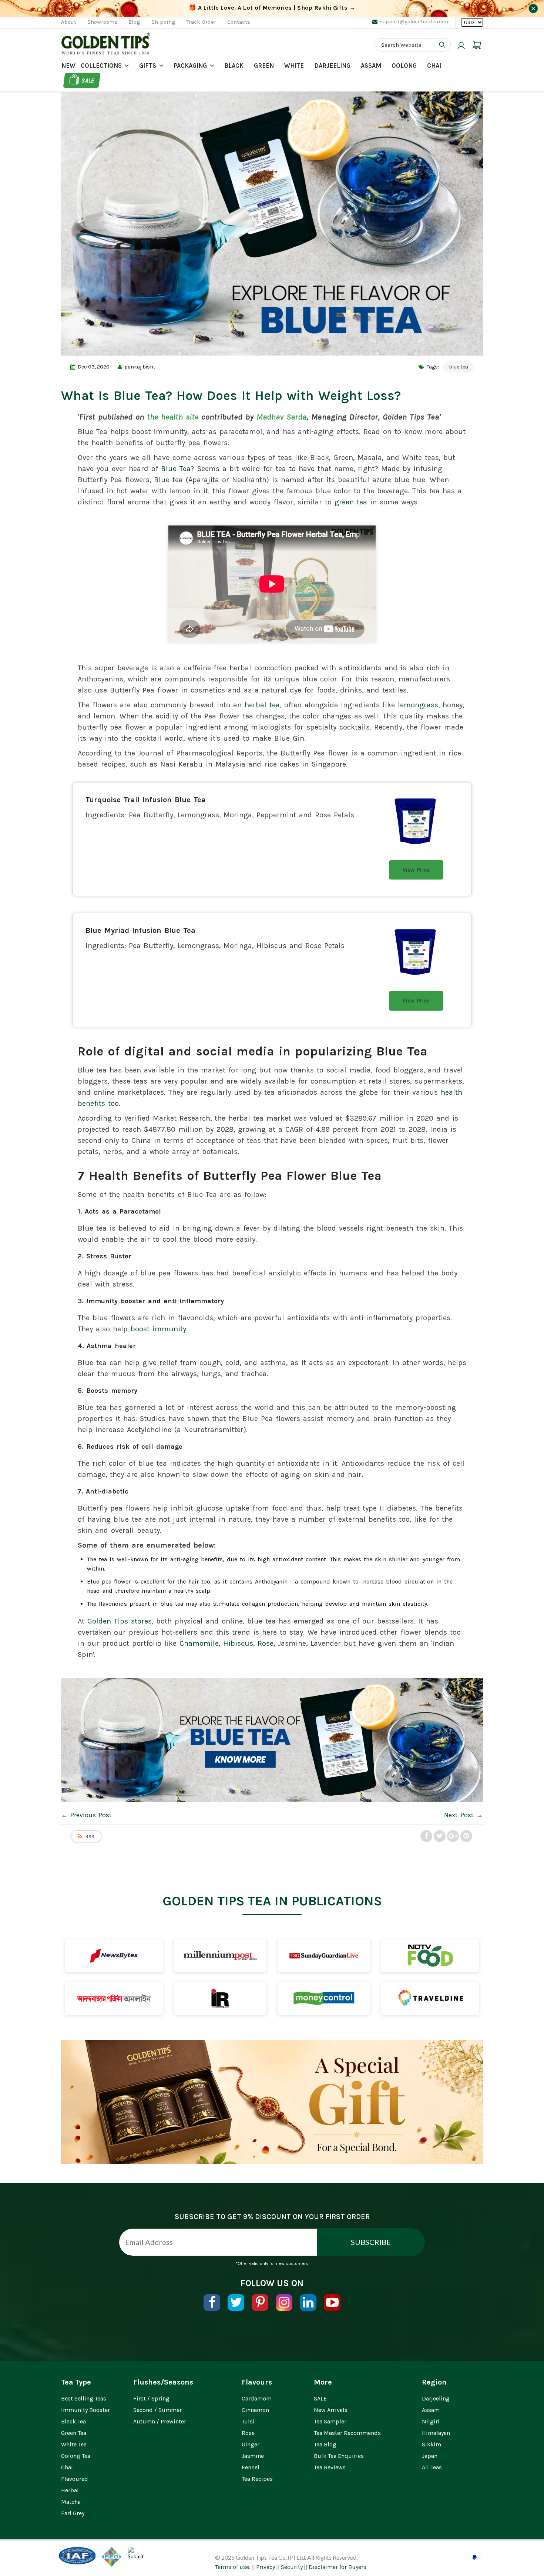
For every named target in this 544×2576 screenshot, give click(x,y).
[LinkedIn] (308, 2303)
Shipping (163, 22)
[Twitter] (236, 2303)
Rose (266, 1643)
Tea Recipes (257, 2479)
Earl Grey (73, 2513)
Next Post (459, 1815)
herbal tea (262, 705)
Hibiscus (238, 1643)
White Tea (74, 2444)
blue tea (459, 367)
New (68, 66)
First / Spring (151, 2398)
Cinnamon (255, 2410)
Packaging (190, 66)
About (69, 22)
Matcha (71, 2502)
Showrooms (102, 22)
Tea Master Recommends (347, 2433)
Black (234, 66)
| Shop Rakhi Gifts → (272, 8)
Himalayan (436, 2433)
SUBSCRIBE (371, 2242)
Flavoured (75, 2479)
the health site (173, 417)
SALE (320, 2398)
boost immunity (158, 1329)
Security (292, 2567)
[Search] (442, 45)
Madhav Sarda (281, 417)
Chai (434, 66)
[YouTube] (332, 2303)
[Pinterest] (260, 2303)
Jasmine (253, 2456)
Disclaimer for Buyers (338, 2567)
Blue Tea (176, 469)
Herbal (70, 2490)
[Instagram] (284, 2303)
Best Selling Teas (84, 2398)
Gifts (148, 66)
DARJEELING (332, 66)
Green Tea (74, 2433)
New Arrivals (331, 2410)
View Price (416, 870)
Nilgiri (431, 2421)
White (294, 66)
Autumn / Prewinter (160, 2421)
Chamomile (199, 1643)
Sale (88, 80)
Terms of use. (233, 2567)
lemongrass (418, 705)
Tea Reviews (330, 2467)
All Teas (432, 2467)
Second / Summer (157, 2410)
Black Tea (73, 2421)
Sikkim (431, 2444)
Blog (134, 22)
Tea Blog (325, 2444)
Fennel (251, 2467)
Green (264, 66)
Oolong (404, 66)
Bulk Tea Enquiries (339, 2456)
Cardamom (257, 2398)
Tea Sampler (330, 2421)
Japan (430, 2456)
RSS (90, 1837)
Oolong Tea (76, 2456)
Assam (371, 66)
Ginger (251, 2444)
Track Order (201, 22)
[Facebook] (212, 2303)
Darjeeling (436, 2398)
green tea (351, 502)
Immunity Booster (85, 2410)
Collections (101, 66)
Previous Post (91, 1815)
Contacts (239, 22)
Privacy (266, 2567)
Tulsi (248, 2421)
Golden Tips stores (120, 1621)
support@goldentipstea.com (415, 22)
